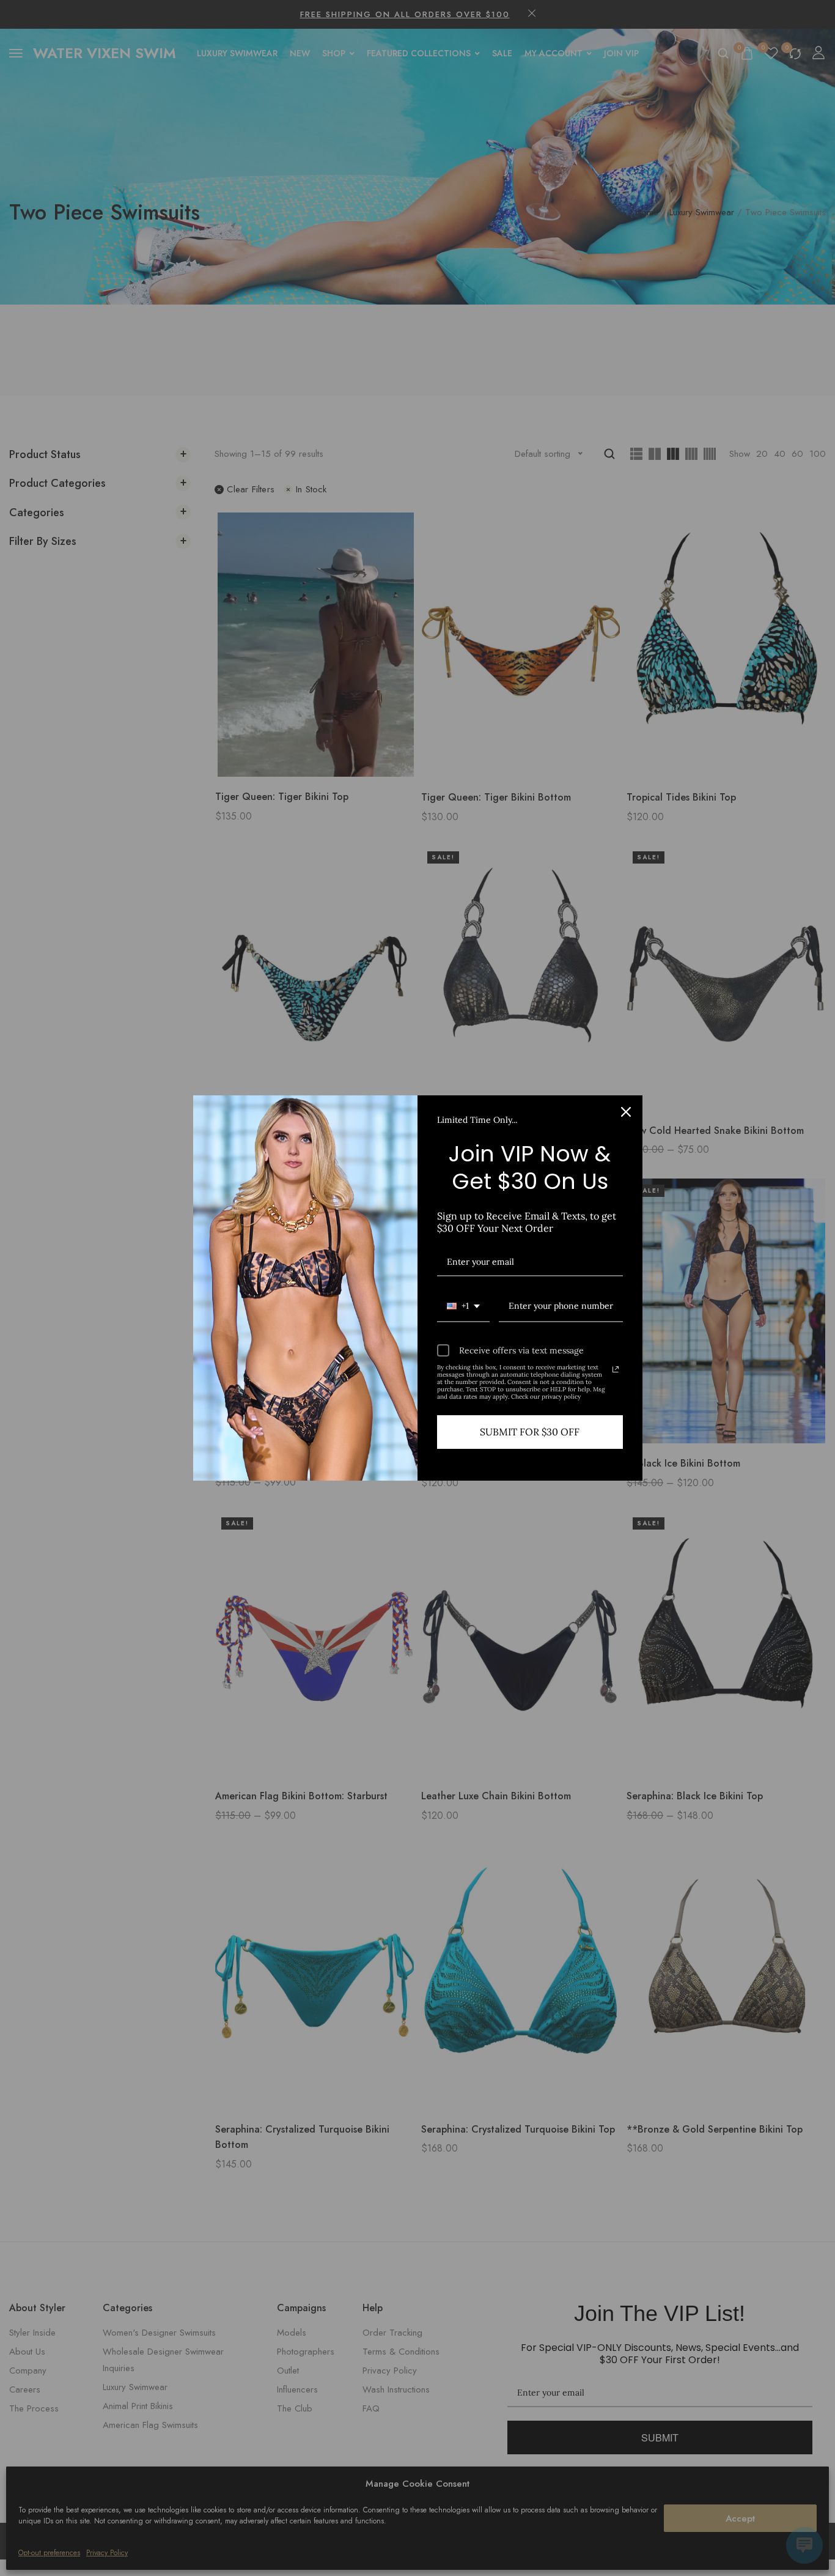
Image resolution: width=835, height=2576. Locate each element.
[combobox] (463, 1307)
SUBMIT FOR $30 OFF (530, 1432)
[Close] (626, 1112)
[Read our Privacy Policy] (616, 1369)
